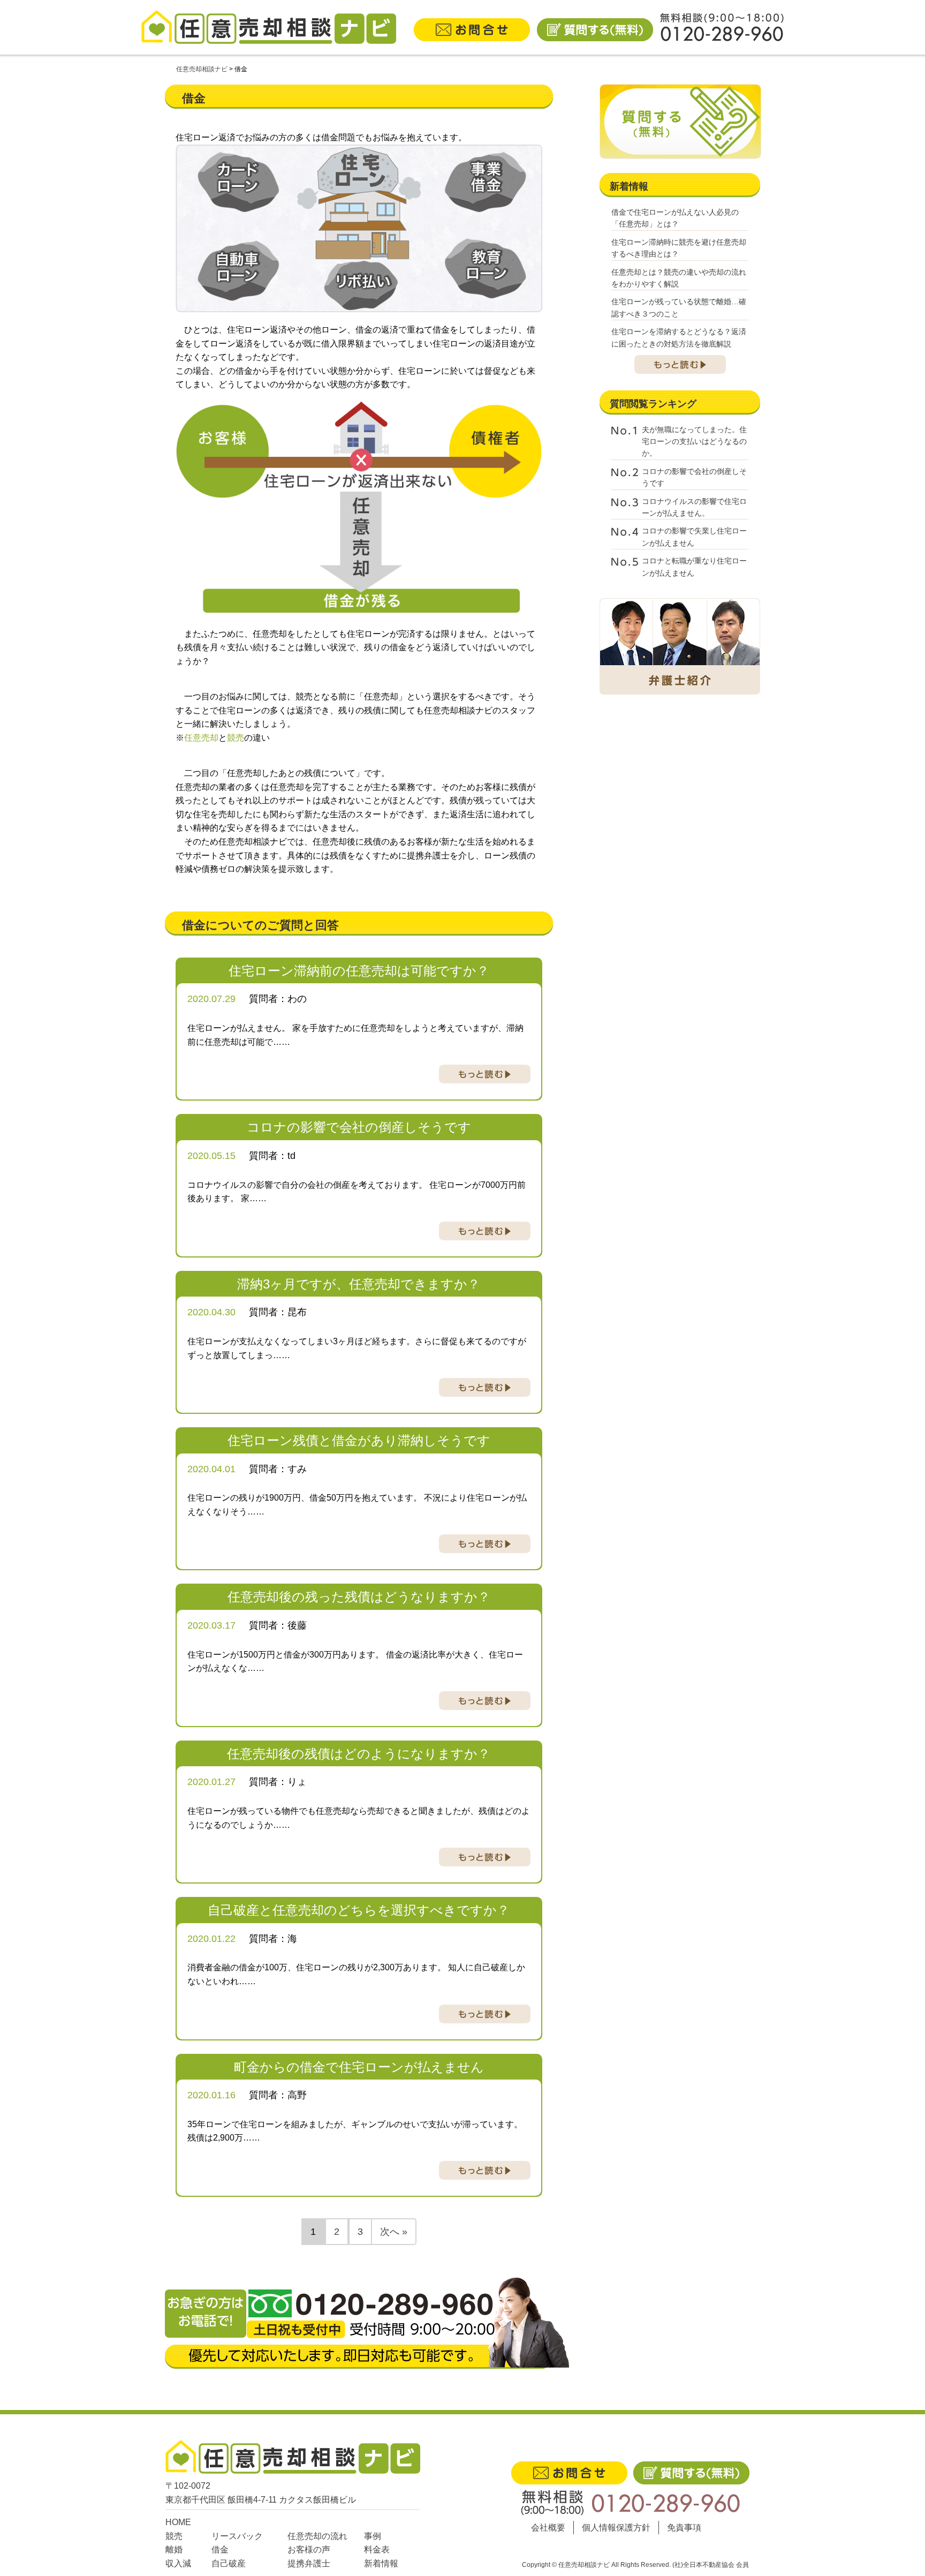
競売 (174, 2536)
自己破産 (229, 2563)
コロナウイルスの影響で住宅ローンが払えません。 (694, 507)
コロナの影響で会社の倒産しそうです (359, 1127)
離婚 (174, 2549)
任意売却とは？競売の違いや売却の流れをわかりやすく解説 (679, 278)
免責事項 (684, 2528)
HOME (178, 2522)
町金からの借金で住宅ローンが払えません (359, 2067)
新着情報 (381, 2563)
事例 (373, 2536)
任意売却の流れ (317, 2536)
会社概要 (548, 2528)
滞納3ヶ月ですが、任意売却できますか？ (359, 1284)
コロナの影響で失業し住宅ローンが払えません (694, 537)
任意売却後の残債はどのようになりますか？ (359, 1754)
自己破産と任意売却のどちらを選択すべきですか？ (359, 1910)
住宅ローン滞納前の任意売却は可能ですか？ (359, 971)
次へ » (394, 2232)
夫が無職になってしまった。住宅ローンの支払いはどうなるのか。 (694, 442)
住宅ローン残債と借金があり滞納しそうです (359, 1440)
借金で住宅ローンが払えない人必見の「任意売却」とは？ (675, 218)
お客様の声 (309, 2549)
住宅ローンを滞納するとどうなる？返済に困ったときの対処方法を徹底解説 (679, 337)
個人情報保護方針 (616, 2528)
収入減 (178, 2563)
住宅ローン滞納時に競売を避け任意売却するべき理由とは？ (679, 248)
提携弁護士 (309, 2563)
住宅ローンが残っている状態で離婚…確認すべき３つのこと (679, 307)
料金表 (377, 2549)
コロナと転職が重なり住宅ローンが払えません (694, 567)
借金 (220, 2549)
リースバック (237, 2536)
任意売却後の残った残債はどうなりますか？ (359, 1597)
